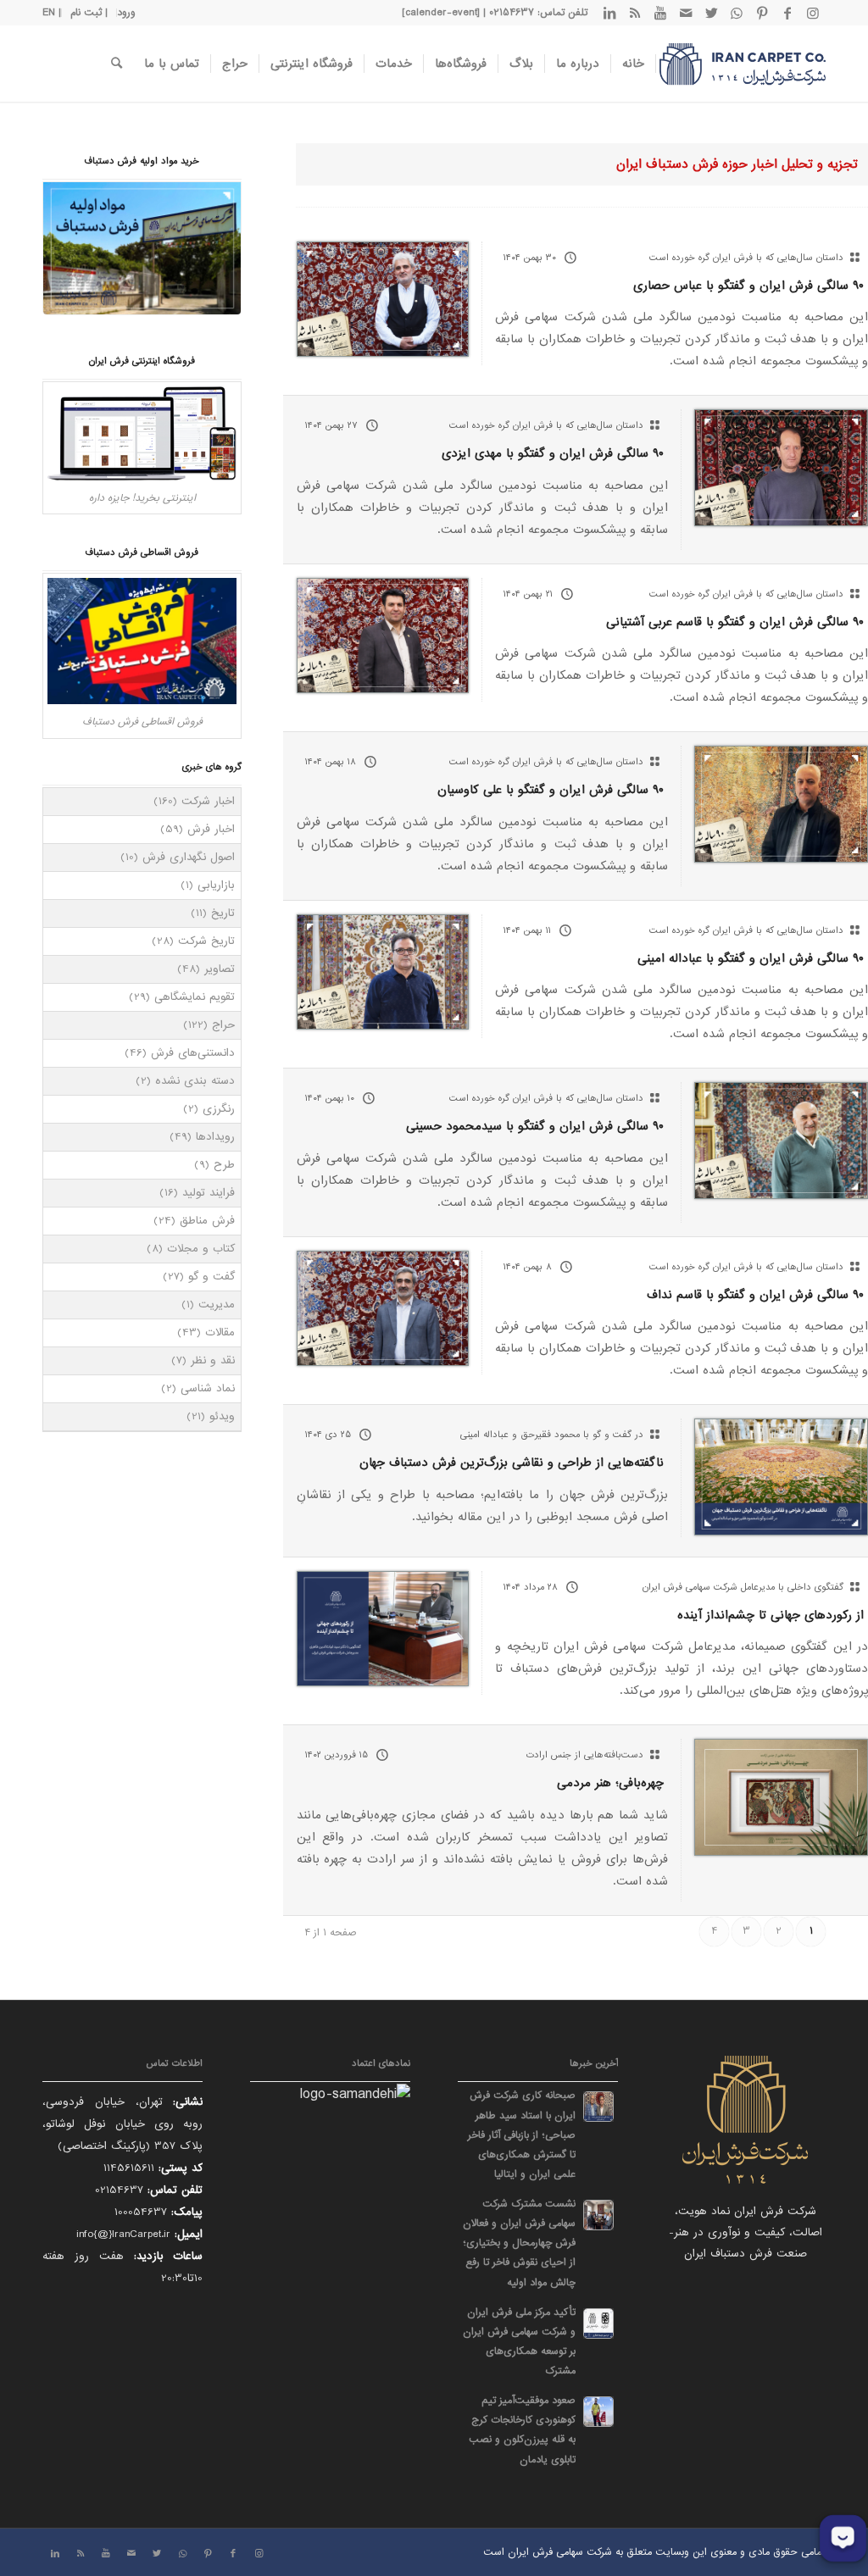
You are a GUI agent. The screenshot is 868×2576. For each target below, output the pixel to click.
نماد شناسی (208, 1388)
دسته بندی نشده (195, 1081)
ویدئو (222, 1416)
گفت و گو (211, 1277)
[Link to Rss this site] (635, 13)
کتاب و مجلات (201, 1249)
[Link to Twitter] (711, 13)
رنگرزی (219, 1109)
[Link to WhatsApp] (737, 13)
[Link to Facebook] (787, 13)
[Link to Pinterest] (762, 13)
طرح (224, 1165)
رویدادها (215, 1137)
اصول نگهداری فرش (189, 857)
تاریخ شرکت (206, 941)
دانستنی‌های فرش (193, 1053)
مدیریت (217, 1305)
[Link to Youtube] (660, 13)
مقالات (220, 1332)
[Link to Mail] (686, 13)
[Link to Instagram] (813, 13)
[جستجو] (117, 64)
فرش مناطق (207, 1221)
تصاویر (220, 969)
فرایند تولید (209, 1193)
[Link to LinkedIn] (609, 13)
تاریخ (223, 913)
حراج (223, 1025)
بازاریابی (216, 885)
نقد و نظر (213, 1360)
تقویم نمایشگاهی (195, 997)
